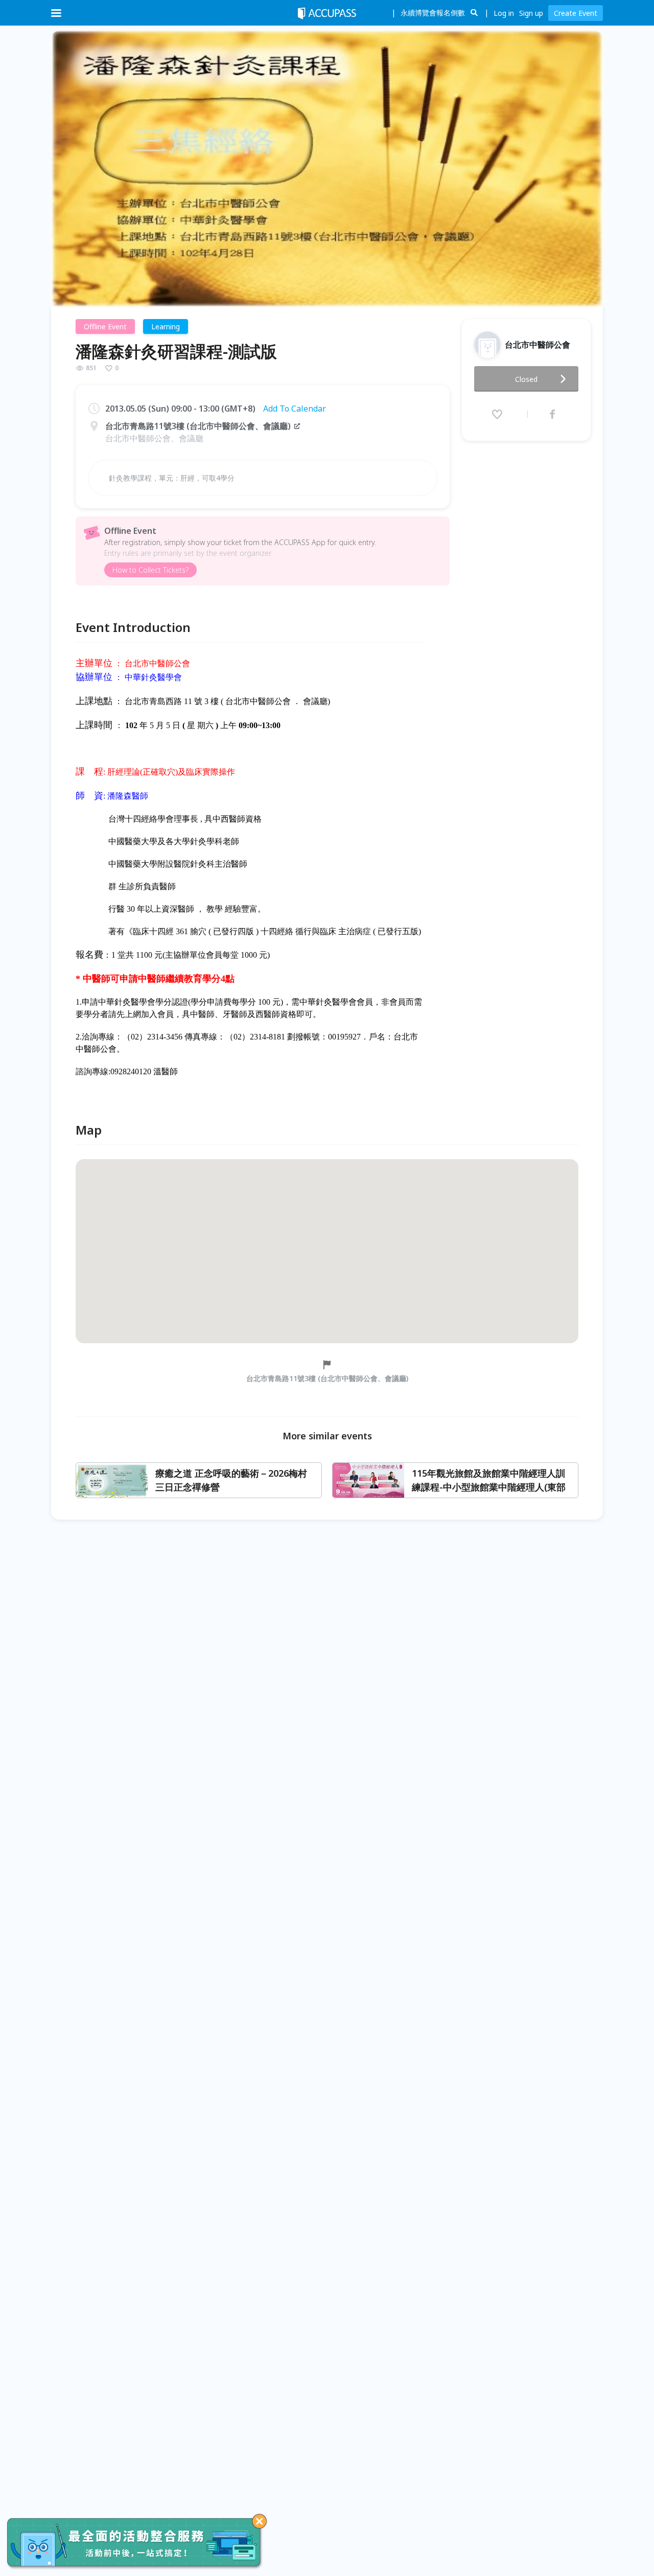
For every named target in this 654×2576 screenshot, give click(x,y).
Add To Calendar (295, 409)
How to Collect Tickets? (150, 570)
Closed (526, 379)
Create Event (576, 13)
